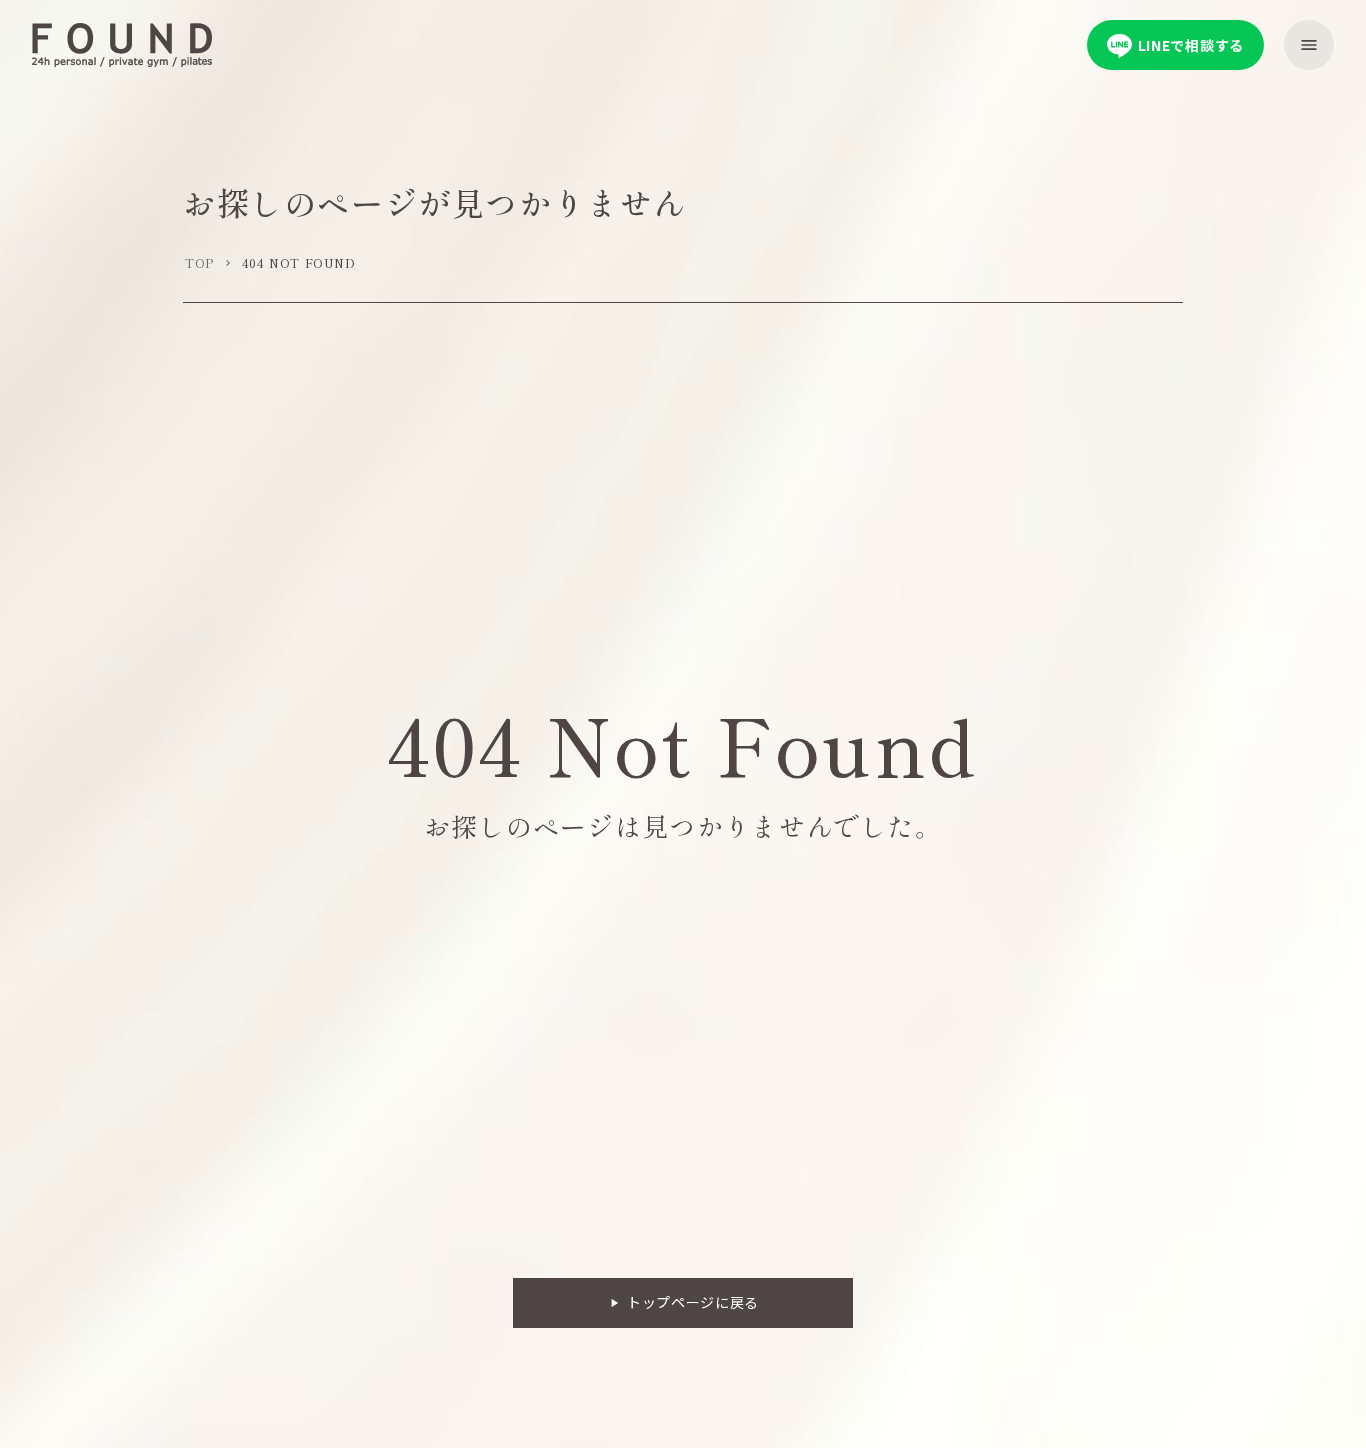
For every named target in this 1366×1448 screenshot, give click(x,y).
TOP (199, 263)
